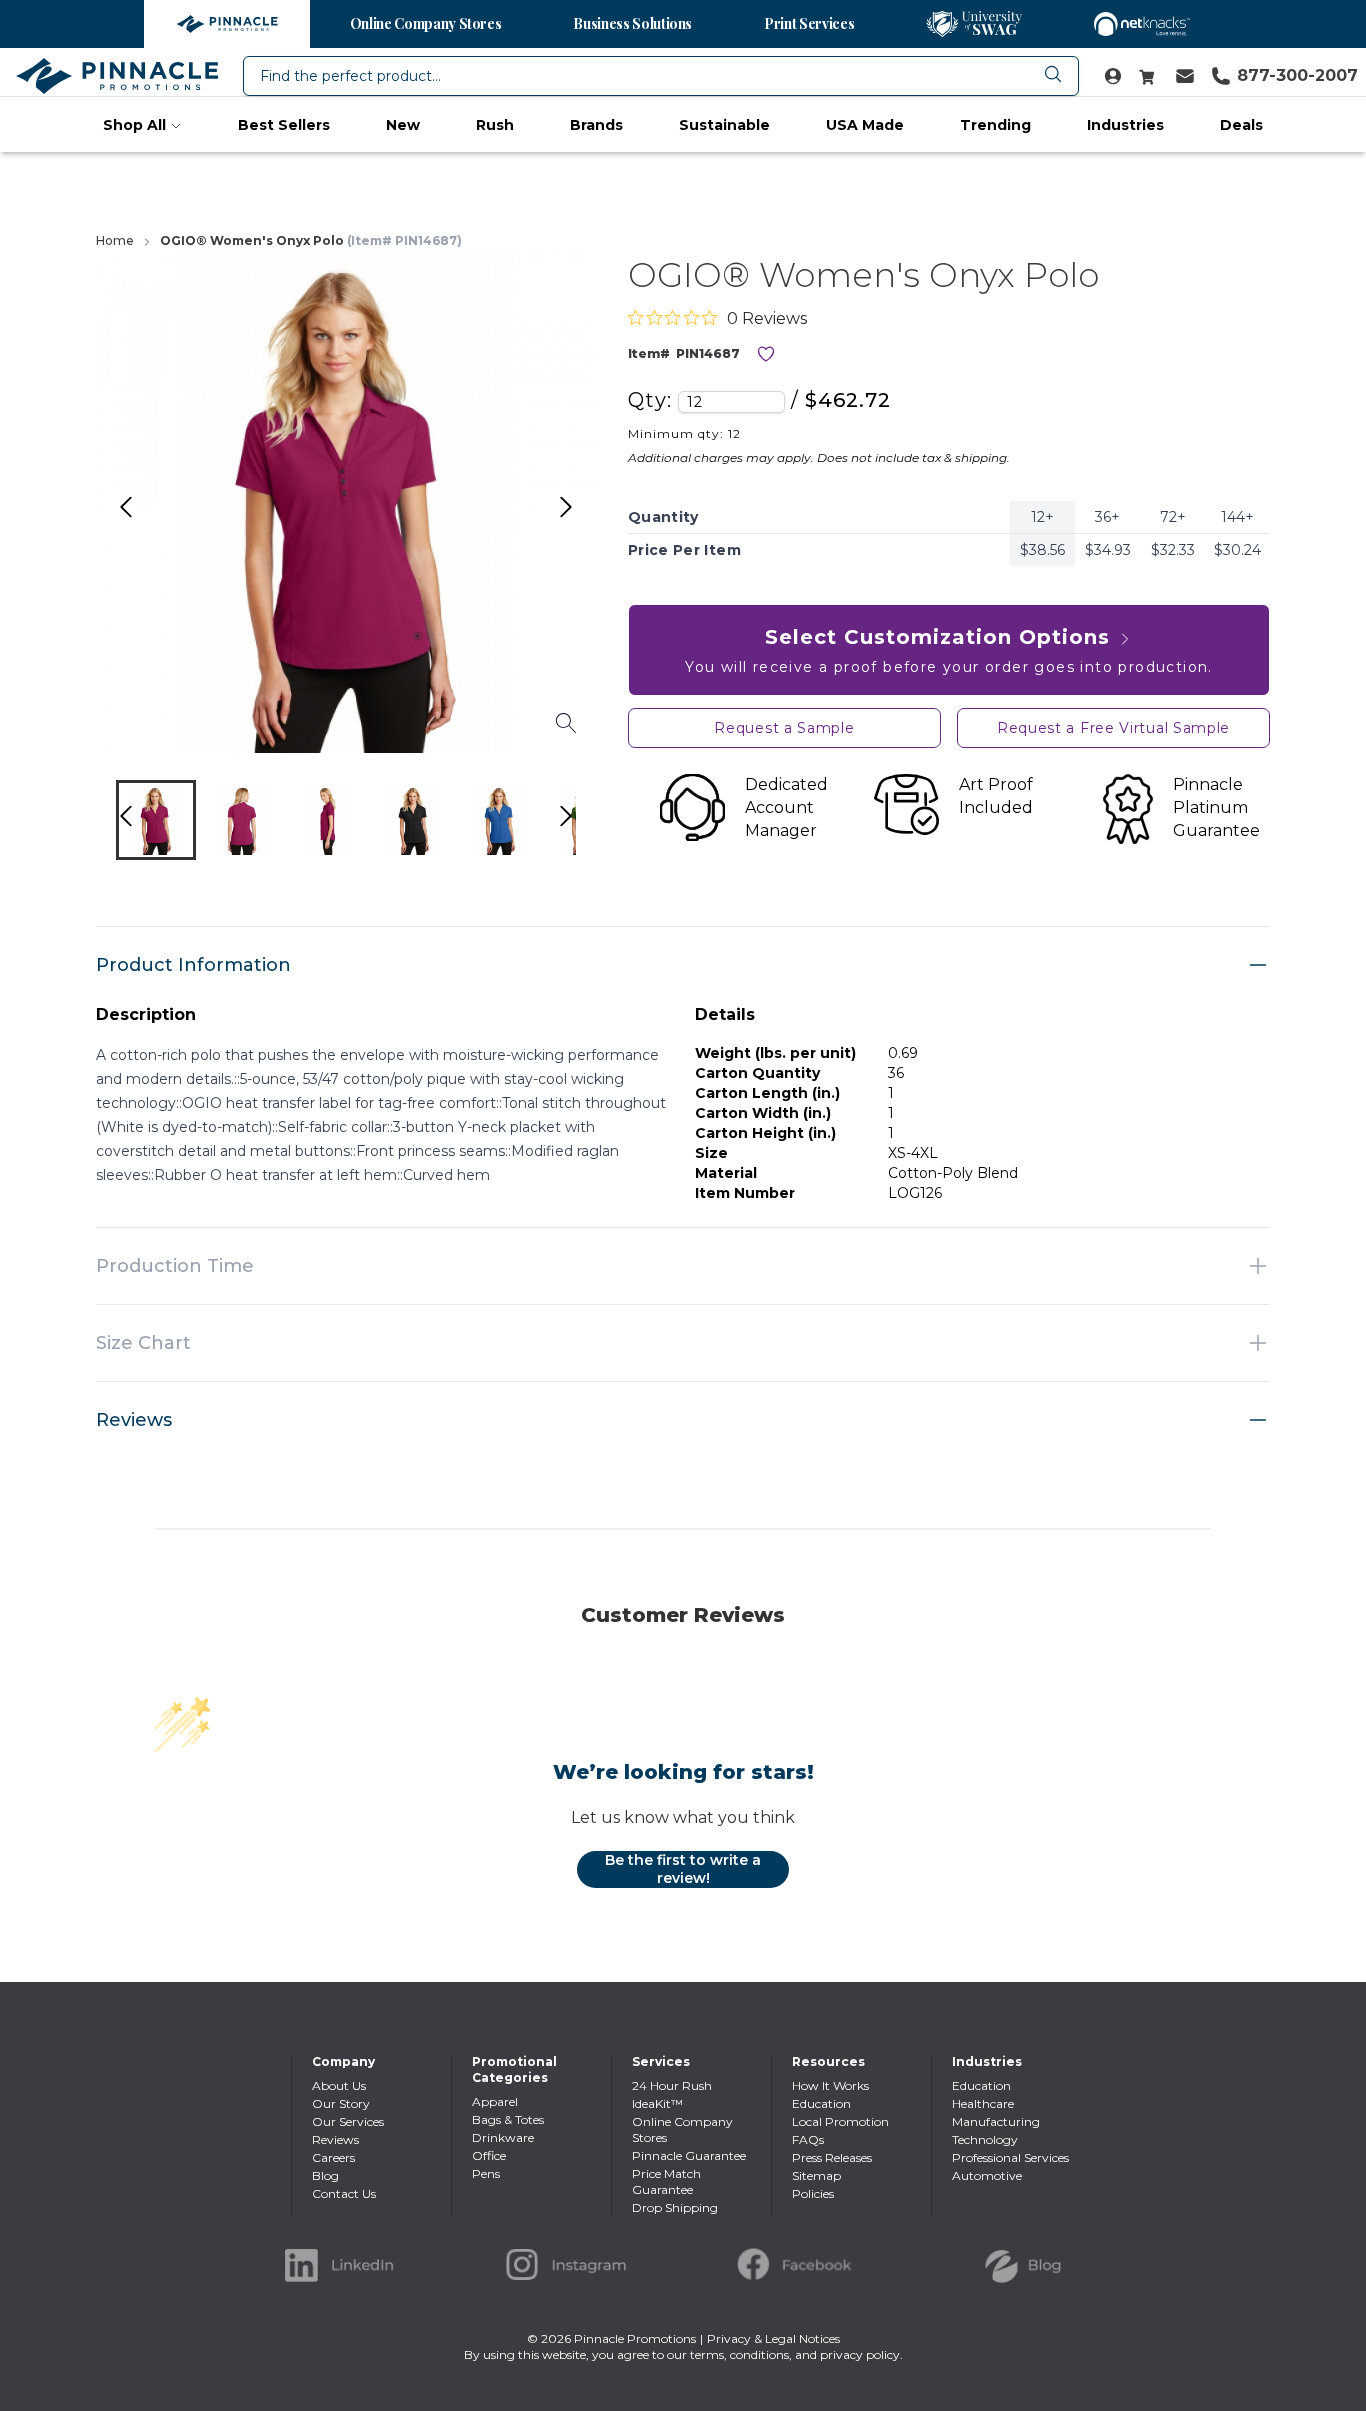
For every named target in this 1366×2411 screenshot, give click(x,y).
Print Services (809, 23)
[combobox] (661, 76)
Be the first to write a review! (683, 1869)
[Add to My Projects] (766, 354)
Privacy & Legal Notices (773, 2338)
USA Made (865, 125)
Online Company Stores (426, 23)
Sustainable (724, 125)
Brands (596, 125)
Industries (1125, 125)
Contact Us (344, 2193)
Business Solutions (632, 23)
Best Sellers (284, 125)
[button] (156, 820)
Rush (495, 125)
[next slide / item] (587, 824)
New (403, 125)
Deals (1241, 125)
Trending (995, 125)
